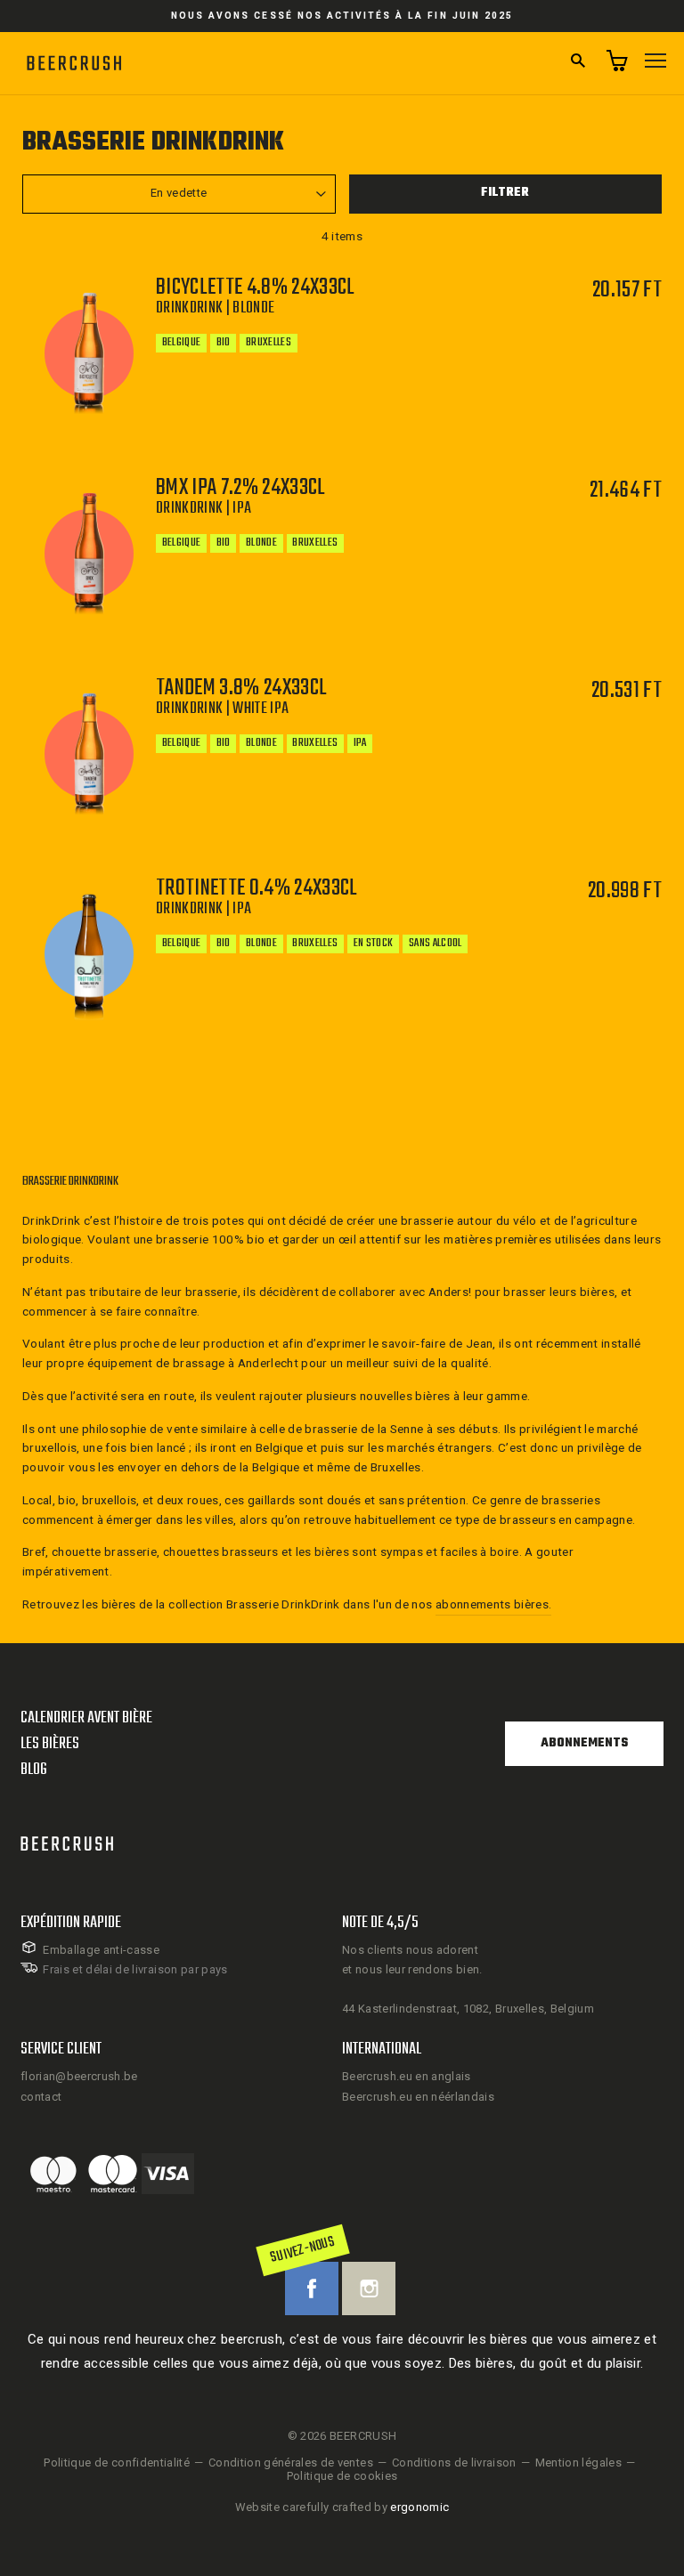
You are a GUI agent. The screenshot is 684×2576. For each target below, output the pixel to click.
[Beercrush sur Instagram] (369, 2288)
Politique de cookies (342, 2476)
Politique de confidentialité (117, 2463)
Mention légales (578, 2463)
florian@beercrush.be (79, 2076)
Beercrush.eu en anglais (407, 2076)
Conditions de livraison (454, 2463)
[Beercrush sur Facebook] (312, 2288)
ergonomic (419, 2507)
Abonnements (584, 1743)
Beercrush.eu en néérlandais (418, 2097)
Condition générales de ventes (291, 2463)
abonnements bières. (493, 1604)
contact (41, 2097)
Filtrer (505, 193)
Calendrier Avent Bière (86, 1718)
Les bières (50, 1744)
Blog (34, 1770)
